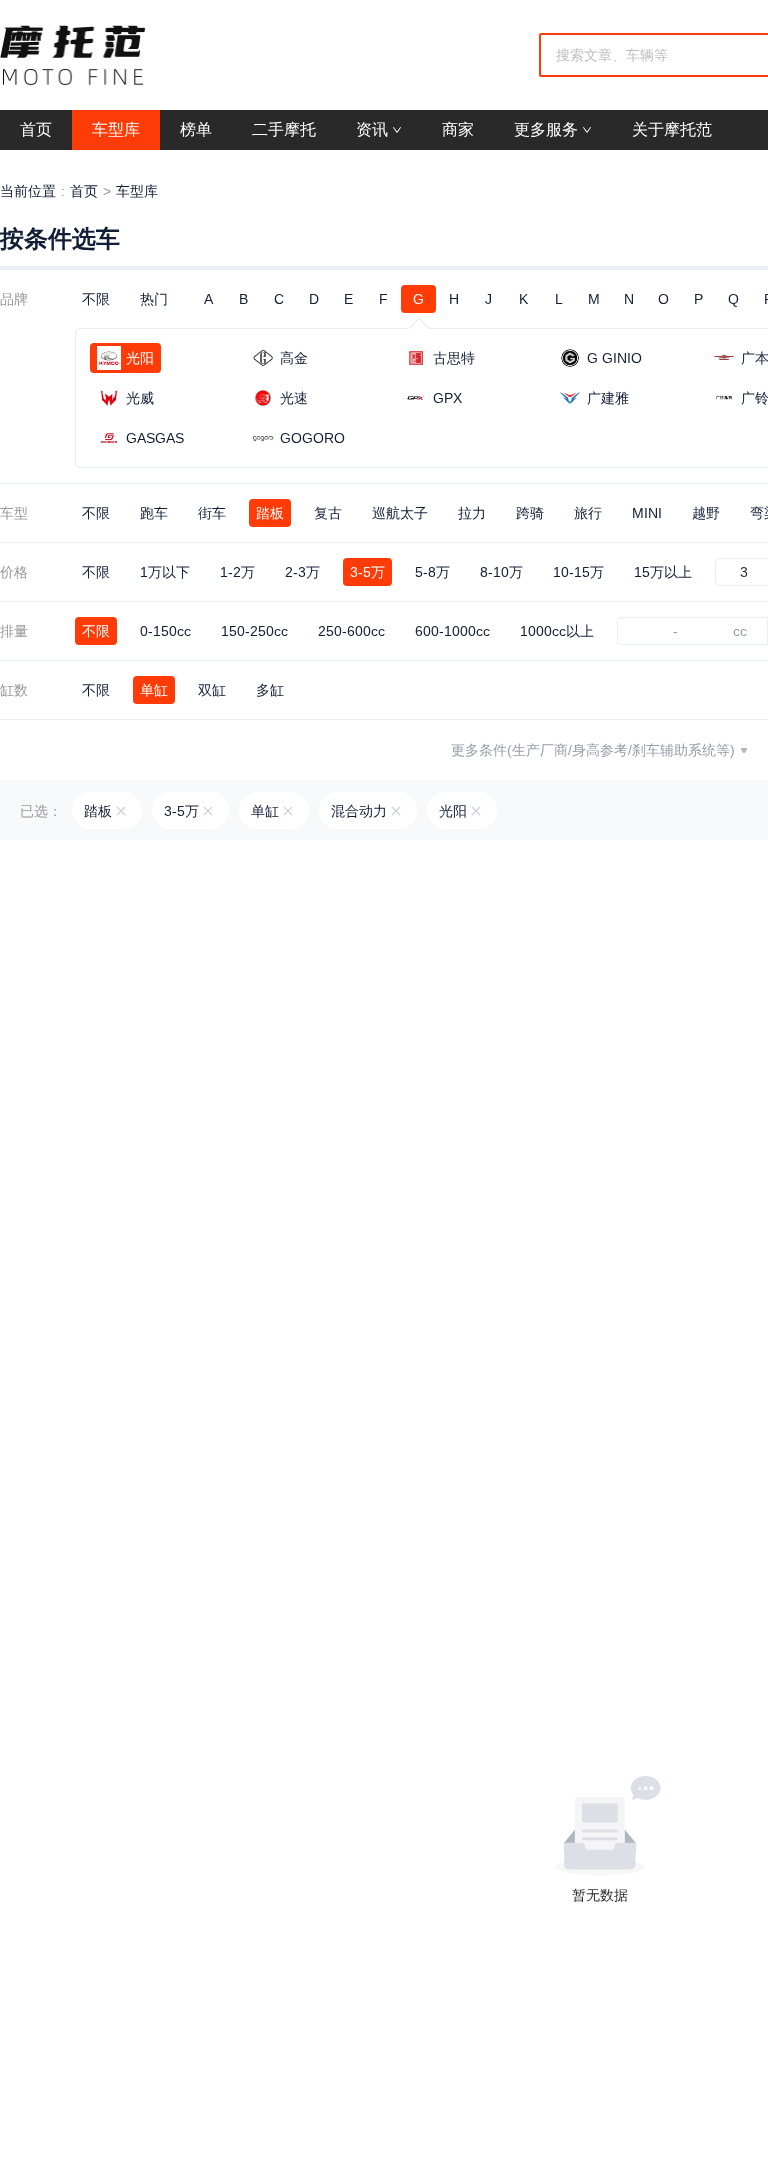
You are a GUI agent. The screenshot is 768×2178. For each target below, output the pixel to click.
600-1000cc (452, 631)
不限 (96, 299)
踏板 (270, 513)
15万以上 (663, 572)
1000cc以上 (557, 631)
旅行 (588, 513)
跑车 (154, 513)
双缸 (212, 690)
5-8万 (432, 572)
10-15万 (578, 572)
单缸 (154, 690)
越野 (706, 513)
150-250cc (254, 631)
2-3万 (302, 572)
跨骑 (530, 513)
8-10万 (501, 572)
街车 (212, 513)
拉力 (472, 513)
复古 (328, 513)
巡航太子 (400, 513)
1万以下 (165, 572)
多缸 (270, 690)
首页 (84, 191)
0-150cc (165, 631)
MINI (647, 513)
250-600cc (351, 631)
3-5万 (367, 572)
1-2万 (237, 572)
